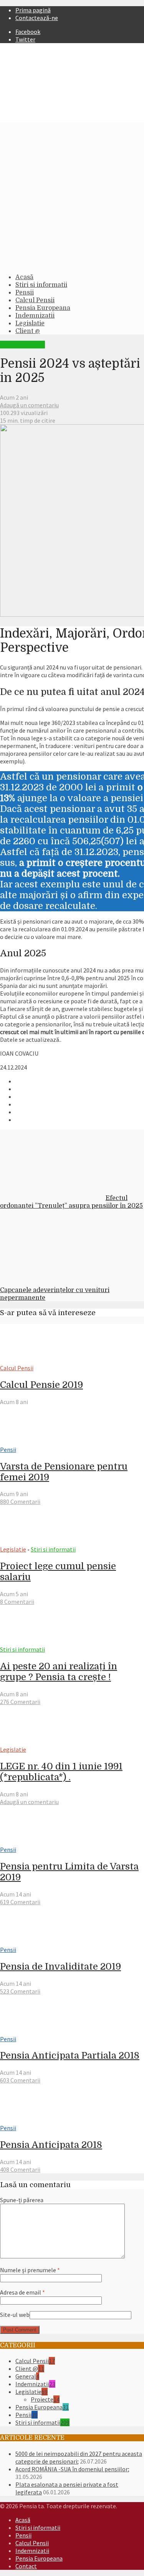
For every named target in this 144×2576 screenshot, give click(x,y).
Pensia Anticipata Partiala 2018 (70, 2055)
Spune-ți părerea (22, 2200)
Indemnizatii (35, 316)
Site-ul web (15, 2315)
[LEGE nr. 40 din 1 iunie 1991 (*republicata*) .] (28, 1742)
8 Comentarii (17, 1602)
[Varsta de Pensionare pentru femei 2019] (28, 1442)
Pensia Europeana (43, 308)
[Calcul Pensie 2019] (28, 1360)
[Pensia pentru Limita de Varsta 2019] (28, 1842)
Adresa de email (22, 2292)
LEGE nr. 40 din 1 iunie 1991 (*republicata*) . (61, 1772)
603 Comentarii (20, 2080)
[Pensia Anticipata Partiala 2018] (28, 2031)
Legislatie (30, 323)
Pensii (25, 293)
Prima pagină (33, 10)
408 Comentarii (20, 2169)
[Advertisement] (72, 195)
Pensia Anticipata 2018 (51, 2145)
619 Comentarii (20, 1902)
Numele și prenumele (30, 2270)
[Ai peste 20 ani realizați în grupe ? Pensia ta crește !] (28, 1642)
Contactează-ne (37, 18)
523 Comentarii (20, 1991)
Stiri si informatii (41, 285)
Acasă (24, 277)
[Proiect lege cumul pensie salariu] (28, 1542)
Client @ (28, 331)
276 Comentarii (20, 1702)
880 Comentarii (20, 1501)
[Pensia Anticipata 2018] (28, 2120)
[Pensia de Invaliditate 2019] (28, 1942)
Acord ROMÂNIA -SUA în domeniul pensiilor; (72, 2469)
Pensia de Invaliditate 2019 (60, 1967)
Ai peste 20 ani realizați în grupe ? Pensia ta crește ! (59, 1672)
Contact (26, 2566)
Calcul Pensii (35, 300)
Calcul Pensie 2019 (41, 1385)
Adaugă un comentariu (29, 405)
